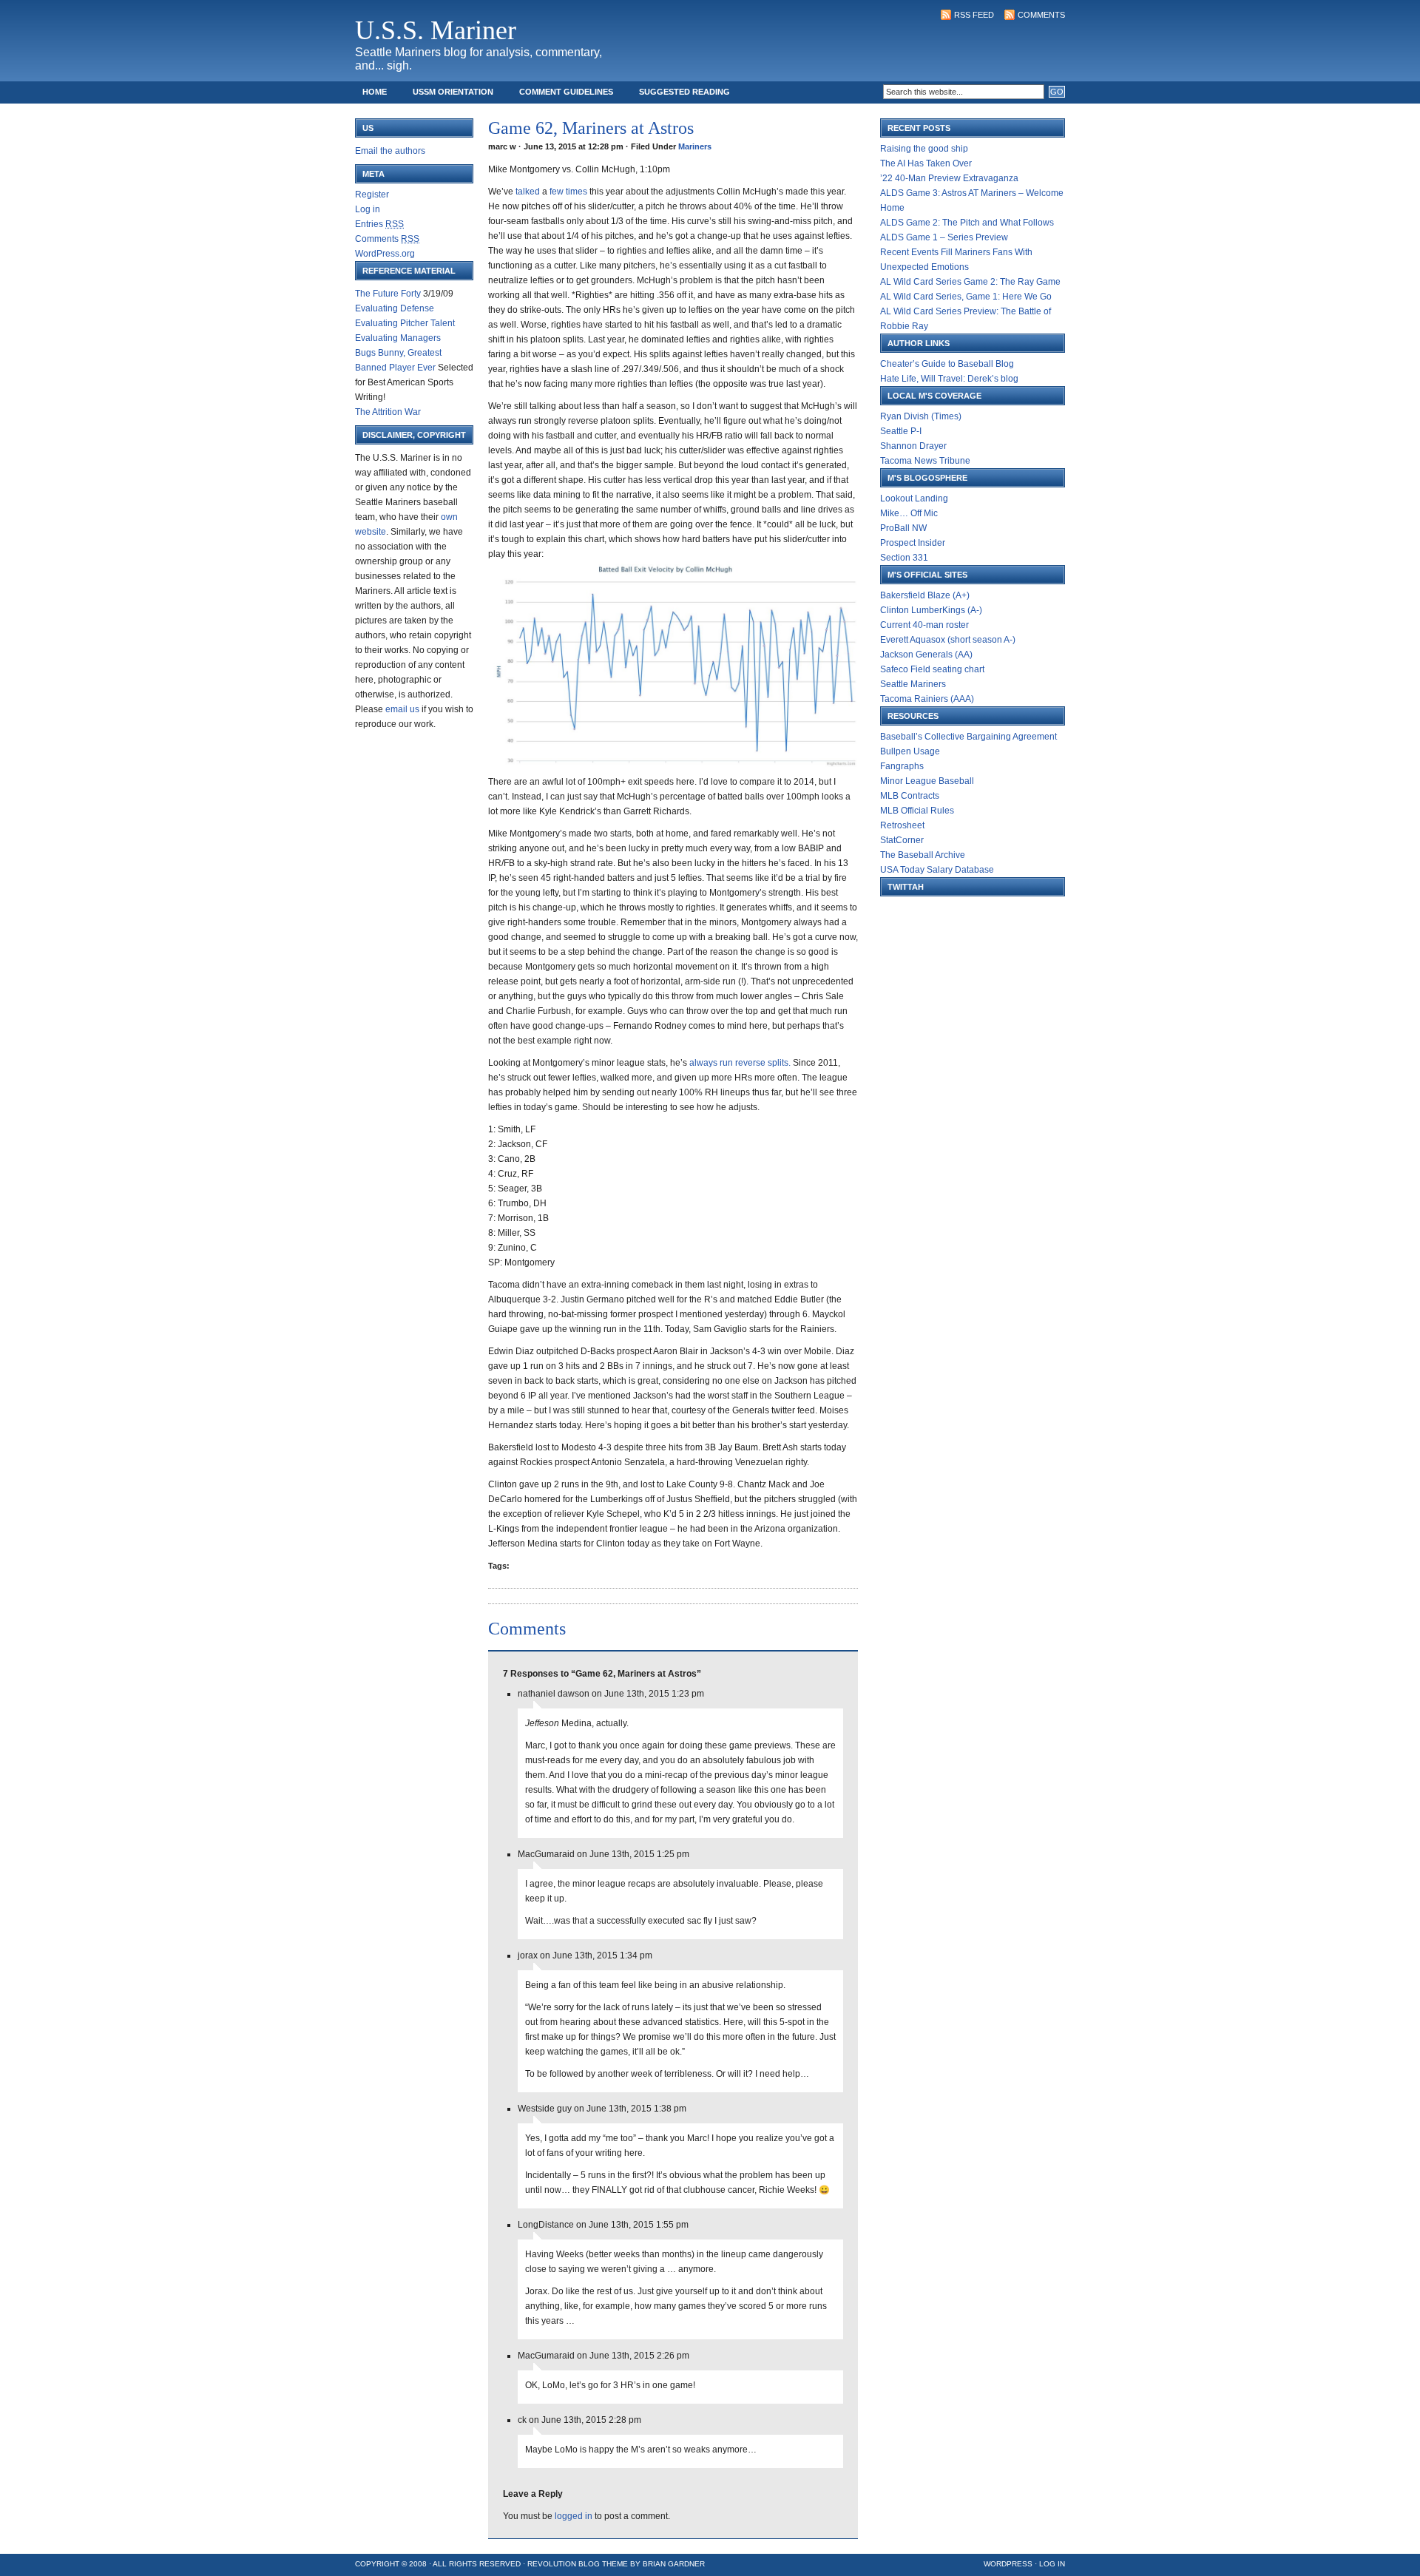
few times (569, 192)
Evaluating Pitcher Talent (405, 323)
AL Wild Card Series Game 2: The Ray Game (970, 282)
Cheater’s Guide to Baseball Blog (947, 364)
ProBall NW (903, 528)
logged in (574, 2516)
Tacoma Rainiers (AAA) (927, 699)
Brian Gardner (674, 2564)
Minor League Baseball (927, 781)
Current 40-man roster (924, 625)
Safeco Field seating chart (932, 669)
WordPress (1008, 2564)
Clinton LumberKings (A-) (931, 610)
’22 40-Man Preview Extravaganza (949, 178)
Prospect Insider (913, 543)
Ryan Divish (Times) (921, 416)
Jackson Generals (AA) (926, 655)
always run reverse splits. (741, 1063)
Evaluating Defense (395, 308)
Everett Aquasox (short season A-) (948, 640)
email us (402, 709)
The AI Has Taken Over (926, 163)
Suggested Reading (684, 92)
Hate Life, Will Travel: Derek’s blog (949, 379)
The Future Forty (388, 294)
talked (529, 192)
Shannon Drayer (913, 446)
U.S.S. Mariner (436, 30)
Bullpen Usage (910, 751)
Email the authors (390, 151)
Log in (368, 209)
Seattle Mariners (913, 684)
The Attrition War (388, 412)
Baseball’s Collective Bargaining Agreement (968, 737)
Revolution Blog (564, 2564)
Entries (379, 224)
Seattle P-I (901, 431)
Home (375, 92)
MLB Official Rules (917, 811)
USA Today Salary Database (937, 870)
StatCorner (902, 840)
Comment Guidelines (566, 92)
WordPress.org (385, 254)
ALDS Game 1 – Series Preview (944, 237)
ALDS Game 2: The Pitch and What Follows (967, 223)
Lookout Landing (914, 498)
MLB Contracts (910, 796)
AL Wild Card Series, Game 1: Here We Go (966, 297)
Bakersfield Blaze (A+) (925, 595)
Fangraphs (902, 766)
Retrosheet (902, 825)
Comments (1041, 15)
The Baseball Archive (923, 855)
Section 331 (904, 558)
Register (372, 195)
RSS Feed (974, 15)
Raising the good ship (924, 149)
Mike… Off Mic (909, 513)
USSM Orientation (453, 92)
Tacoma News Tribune (925, 461)
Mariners (695, 146)
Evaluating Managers (398, 338)
